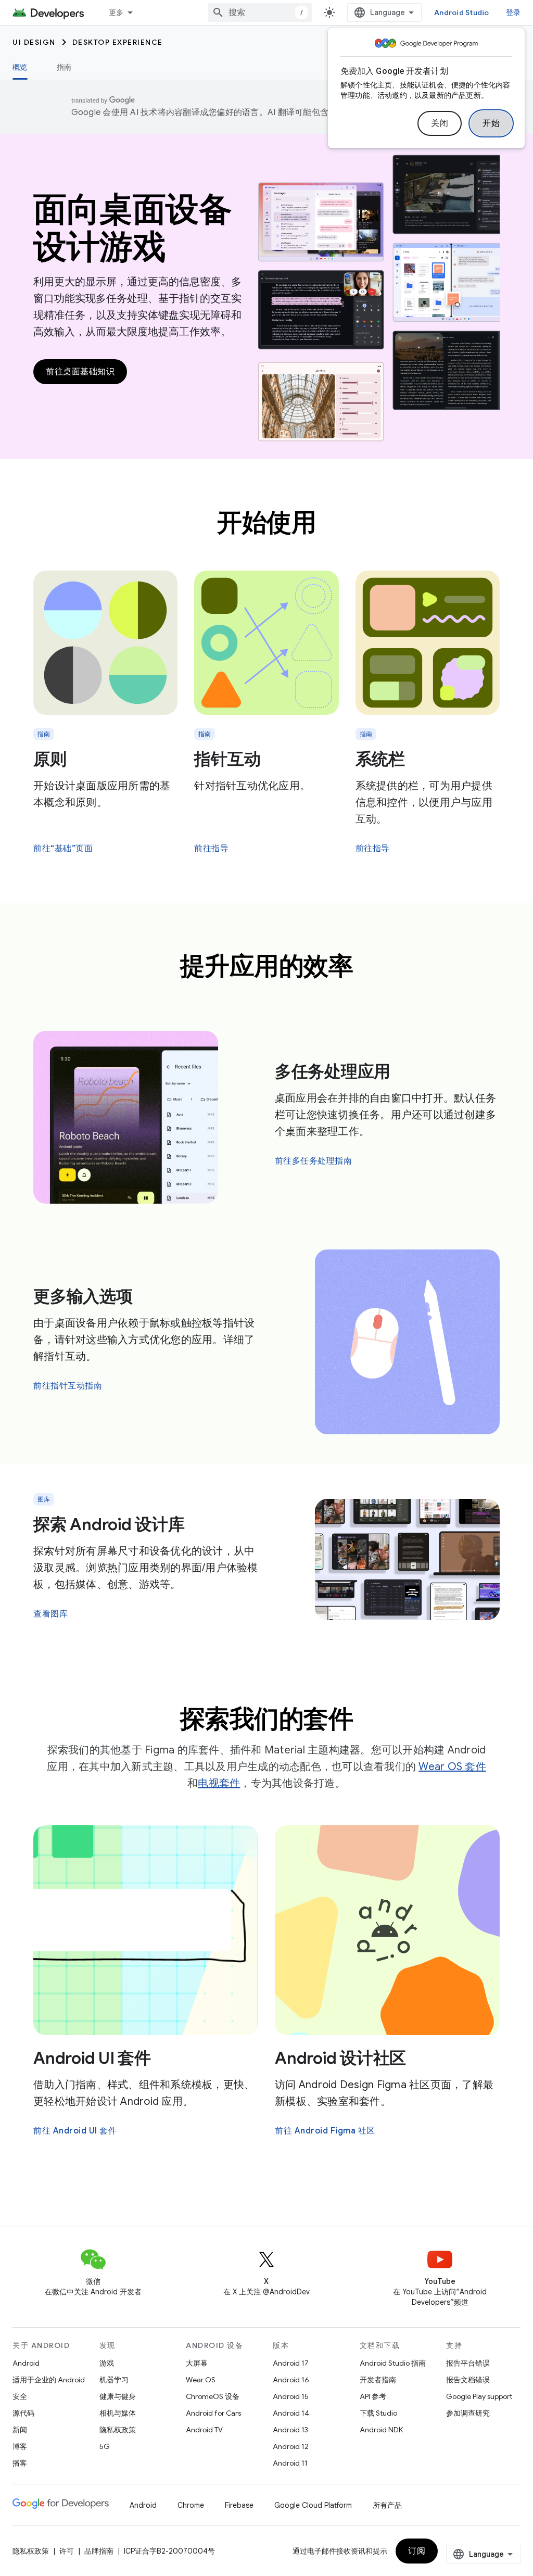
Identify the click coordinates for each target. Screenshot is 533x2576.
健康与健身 (118, 2396)
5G (105, 2446)
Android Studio (462, 12)
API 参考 (373, 2396)
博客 (20, 2446)
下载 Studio (378, 2413)
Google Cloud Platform (313, 2505)
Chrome (191, 2505)
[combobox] (260, 12)
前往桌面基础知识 (80, 372)
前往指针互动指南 (68, 1386)
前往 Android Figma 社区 (325, 2131)
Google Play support (479, 2396)
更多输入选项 (83, 1296)
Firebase (239, 2505)
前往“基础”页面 (63, 849)
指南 (64, 67)
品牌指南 (99, 2551)
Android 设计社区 (340, 2058)
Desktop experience (118, 42)
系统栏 (380, 759)
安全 (20, 2396)
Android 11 (290, 2463)
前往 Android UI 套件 (75, 2131)
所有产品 (387, 2505)
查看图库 (50, 1614)
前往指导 (211, 849)
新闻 (20, 2430)
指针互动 (227, 759)
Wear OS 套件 (452, 1767)
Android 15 (291, 2396)
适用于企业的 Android (49, 2380)
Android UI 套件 (92, 2058)
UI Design (34, 42)
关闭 (440, 123)
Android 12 (291, 2446)
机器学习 (114, 2380)
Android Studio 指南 (393, 2363)
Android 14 (291, 2413)
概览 (20, 67)
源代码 (23, 2413)
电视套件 (219, 1783)
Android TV (204, 2430)
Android (26, 2363)
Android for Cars (213, 2413)
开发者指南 (378, 2380)
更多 (116, 12)
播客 (20, 2463)
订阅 (417, 2551)
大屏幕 (197, 2363)
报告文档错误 (468, 2380)
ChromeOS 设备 (213, 2396)
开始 (491, 123)
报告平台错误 (468, 2363)
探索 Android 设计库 (109, 1524)
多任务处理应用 (333, 1071)
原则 (50, 759)
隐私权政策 (118, 2430)
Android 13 (290, 2430)
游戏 (107, 2363)
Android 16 (291, 2380)
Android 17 (291, 2363)
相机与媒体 (118, 2413)
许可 (67, 2551)
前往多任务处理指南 (314, 1161)
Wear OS (201, 2380)
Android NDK (381, 2430)
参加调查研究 (468, 2413)
